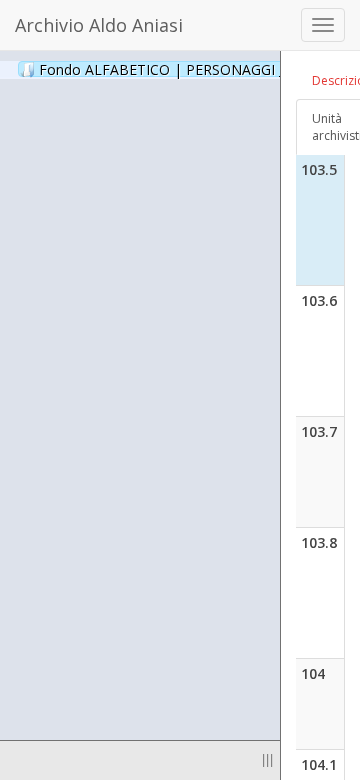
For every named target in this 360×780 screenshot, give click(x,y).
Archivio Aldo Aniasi (99, 25)
